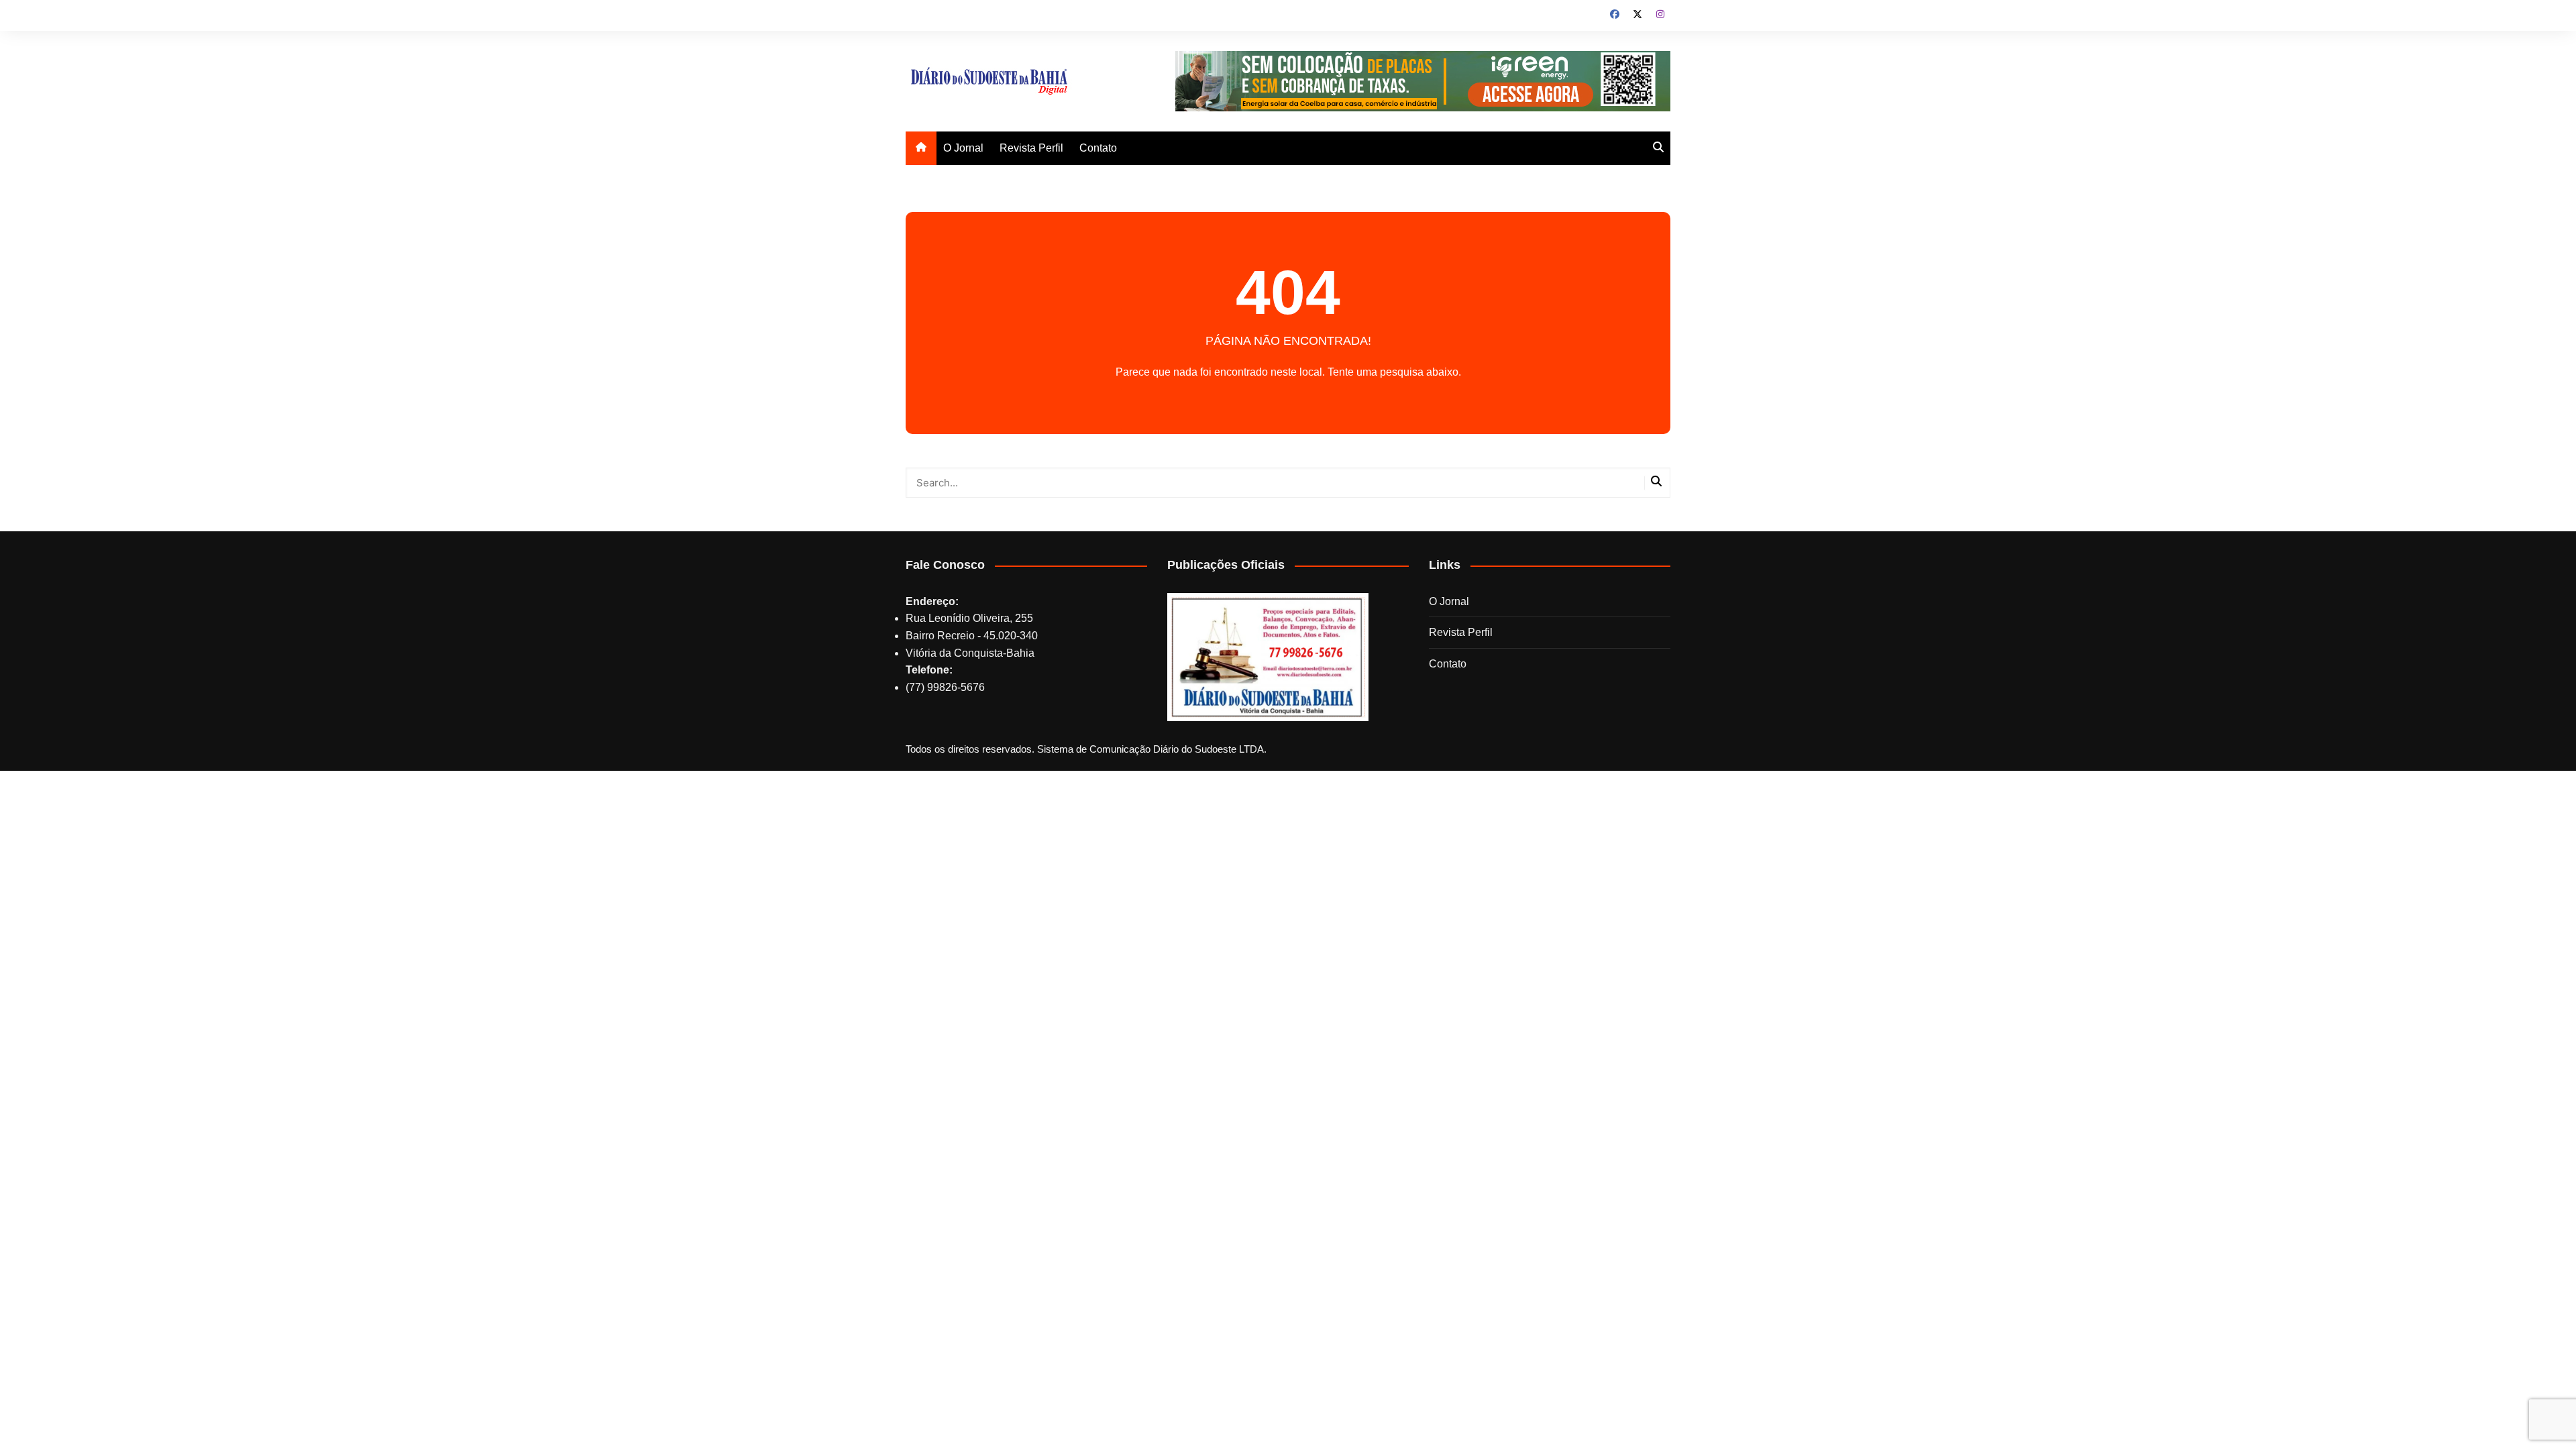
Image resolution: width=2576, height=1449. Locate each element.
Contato (1098, 148)
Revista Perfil (1031, 148)
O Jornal (963, 148)
